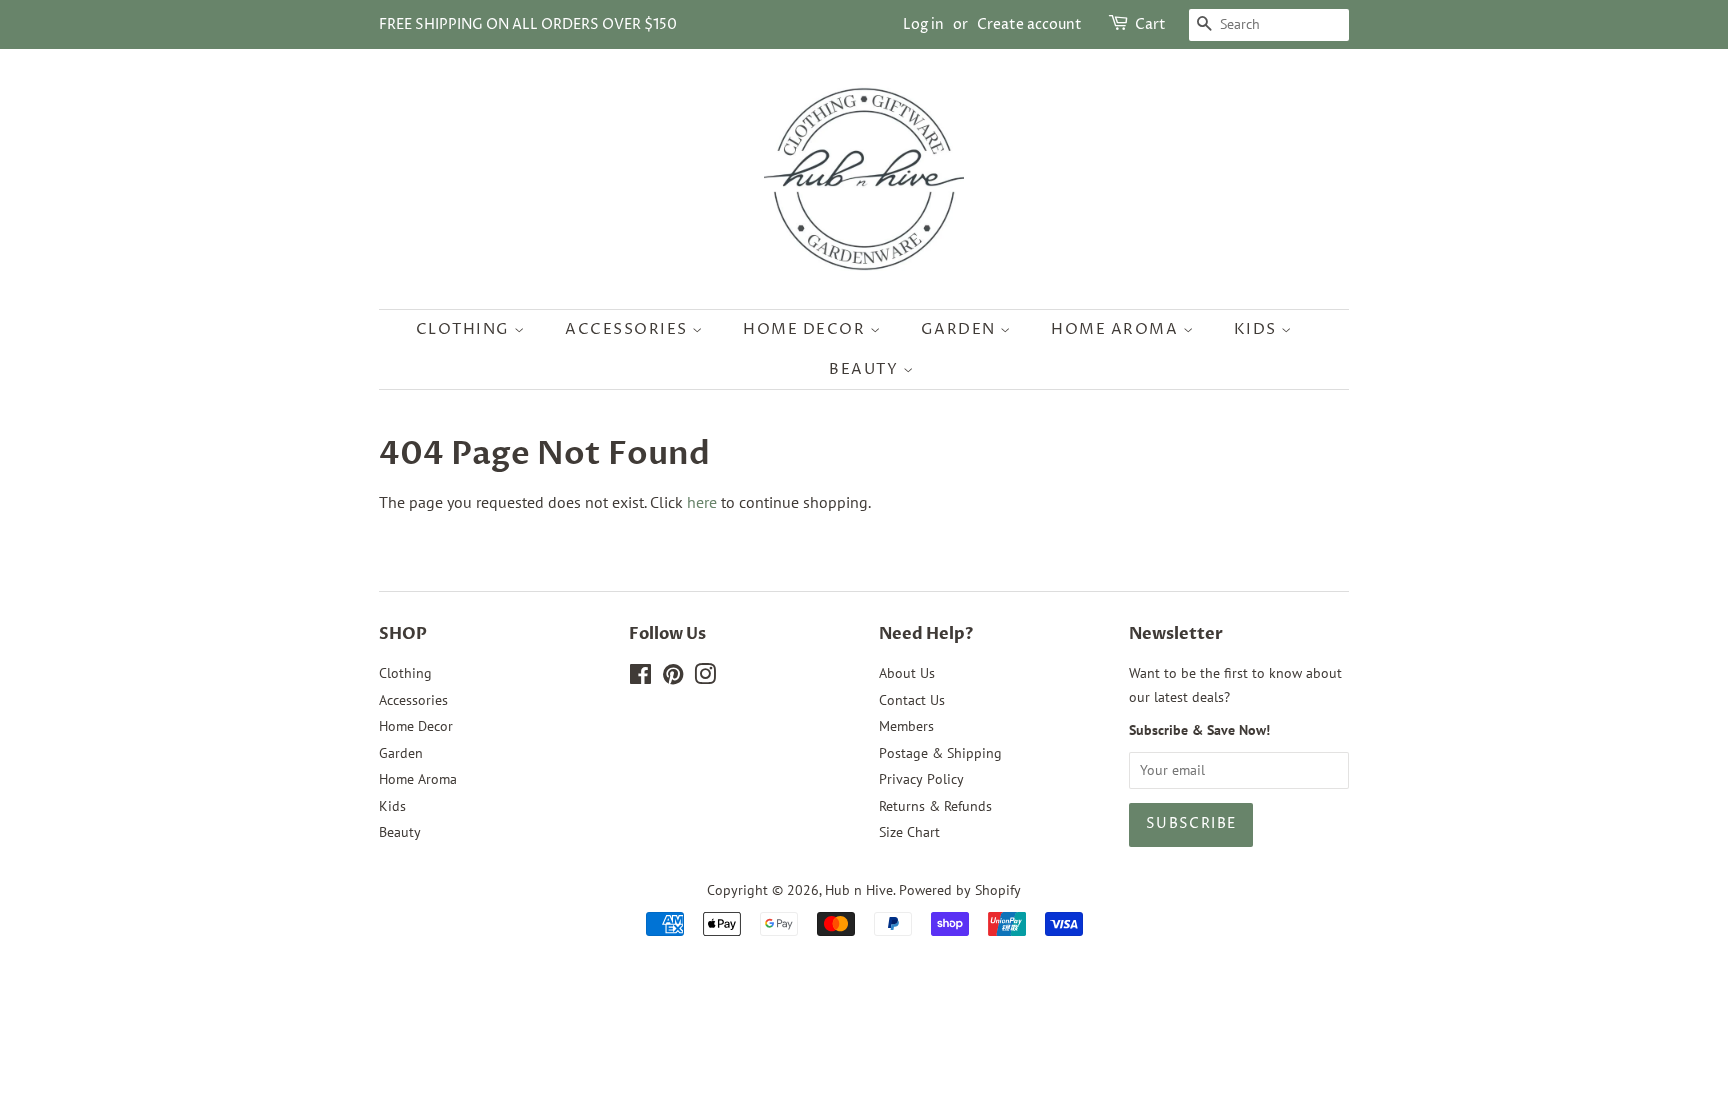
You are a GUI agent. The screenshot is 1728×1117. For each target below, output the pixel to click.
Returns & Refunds (935, 806)
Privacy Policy (921, 779)
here (702, 502)
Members (906, 726)
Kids (1258, 329)
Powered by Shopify (960, 890)
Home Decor (806, 329)
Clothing (465, 329)
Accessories (628, 329)
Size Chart (909, 832)
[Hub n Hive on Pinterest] (673, 678)
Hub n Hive (859, 890)
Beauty (866, 369)
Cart (1150, 24)
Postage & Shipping (940, 753)
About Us (907, 673)
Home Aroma (1117, 329)
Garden (961, 329)
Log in (923, 24)
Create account (1029, 24)
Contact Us (912, 700)
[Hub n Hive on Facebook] (640, 678)
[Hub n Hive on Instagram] (705, 678)
